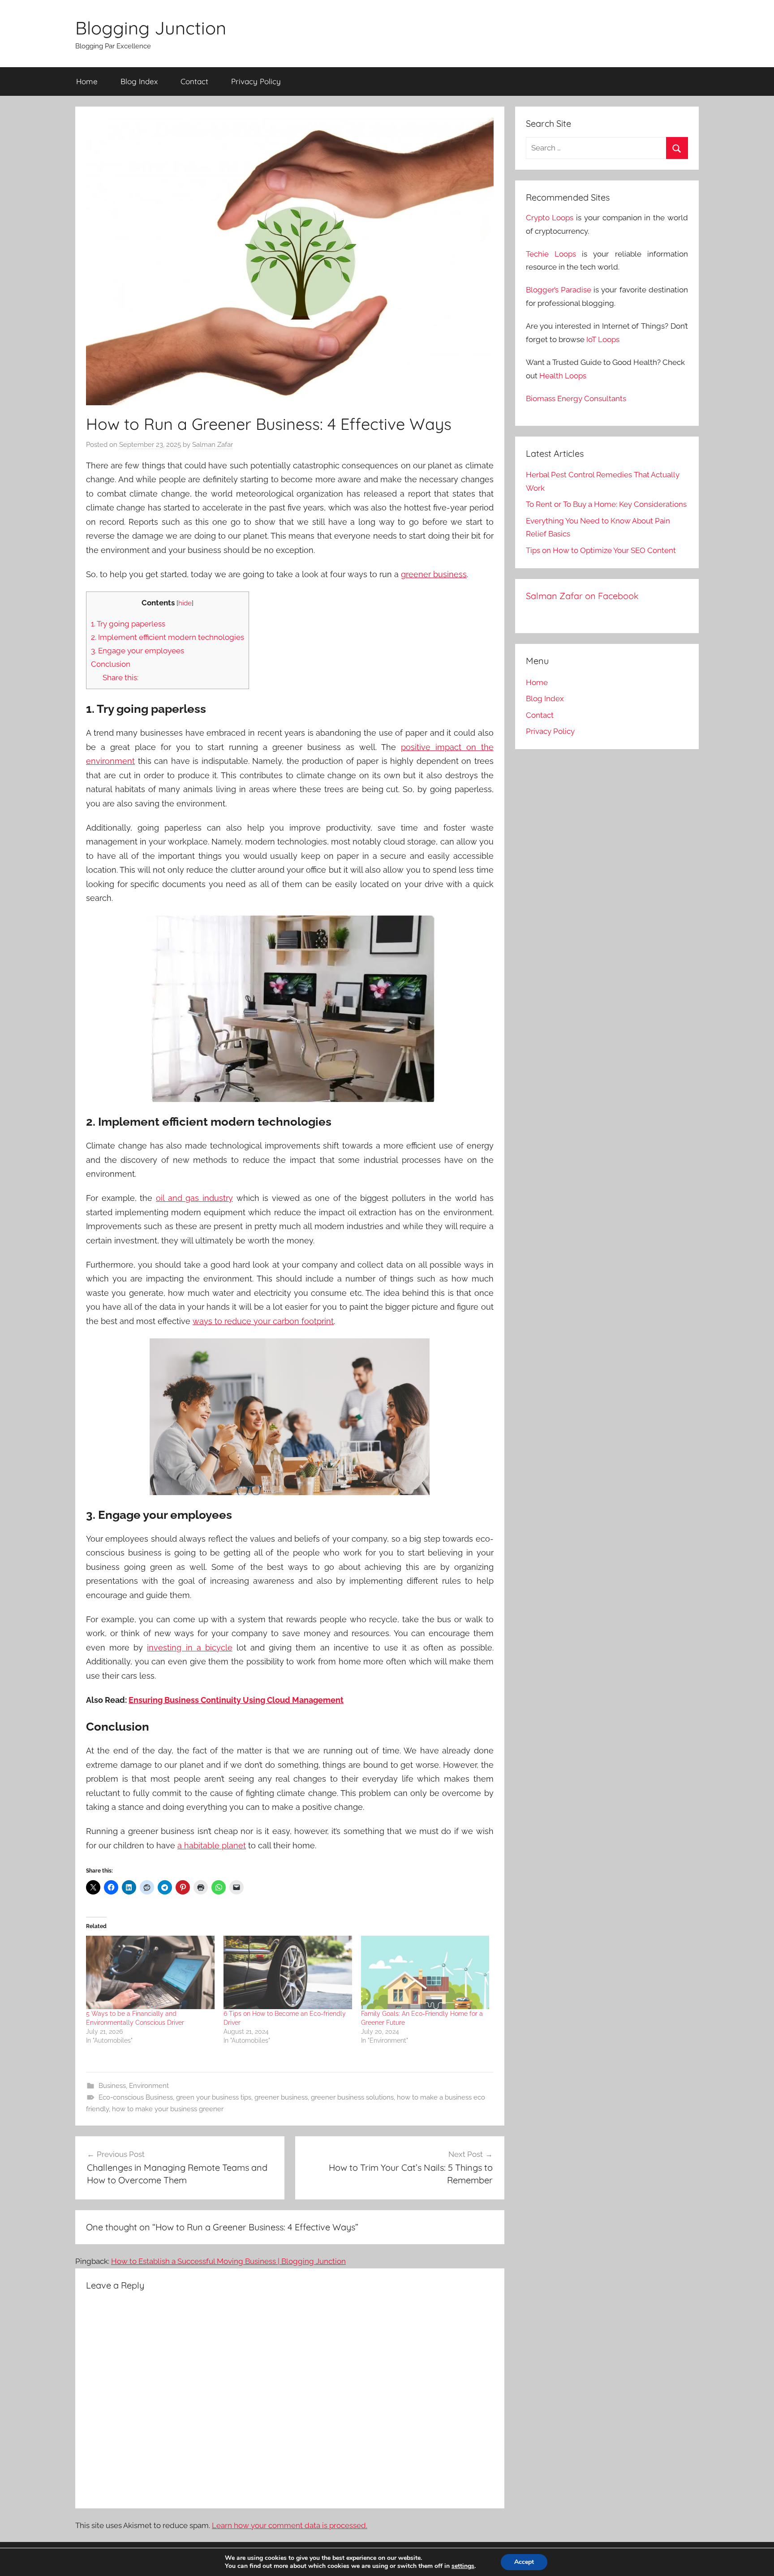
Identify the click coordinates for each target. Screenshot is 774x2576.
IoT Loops (603, 339)
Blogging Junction (151, 28)
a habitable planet (212, 1845)
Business (112, 2086)
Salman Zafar (213, 445)
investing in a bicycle (189, 1648)
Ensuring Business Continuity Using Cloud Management (236, 1700)
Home (87, 81)
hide (185, 603)
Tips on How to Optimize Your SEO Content (601, 550)
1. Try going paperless (128, 624)
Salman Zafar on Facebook (582, 596)
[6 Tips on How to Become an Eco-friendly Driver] (288, 1972)
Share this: (120, 677)
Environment (149, 2086)
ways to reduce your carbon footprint (263, 1321)
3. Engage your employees (138, 651)
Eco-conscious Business (136, 2097)
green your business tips (214, 2097)
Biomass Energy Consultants (576, 399)
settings (463, 2566)
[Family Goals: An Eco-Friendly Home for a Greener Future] (425, 1972)
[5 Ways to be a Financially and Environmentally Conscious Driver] (150, 1972)
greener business (434, 574)
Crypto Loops (550, 218)
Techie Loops (551, 254)
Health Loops (563, 376)
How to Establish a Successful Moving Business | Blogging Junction (228, 2261)
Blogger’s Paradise (559, 290)
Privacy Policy (256, 81)
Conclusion (111, 664)
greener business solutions (352, 2097)
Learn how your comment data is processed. (290, 2525)
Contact (194, 81)
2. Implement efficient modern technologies (168, 637)
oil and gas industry (194, 1198)
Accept (524, 2562)
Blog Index (139, 81)
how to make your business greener (168, 2109)
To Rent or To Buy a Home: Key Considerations (606, 504)
